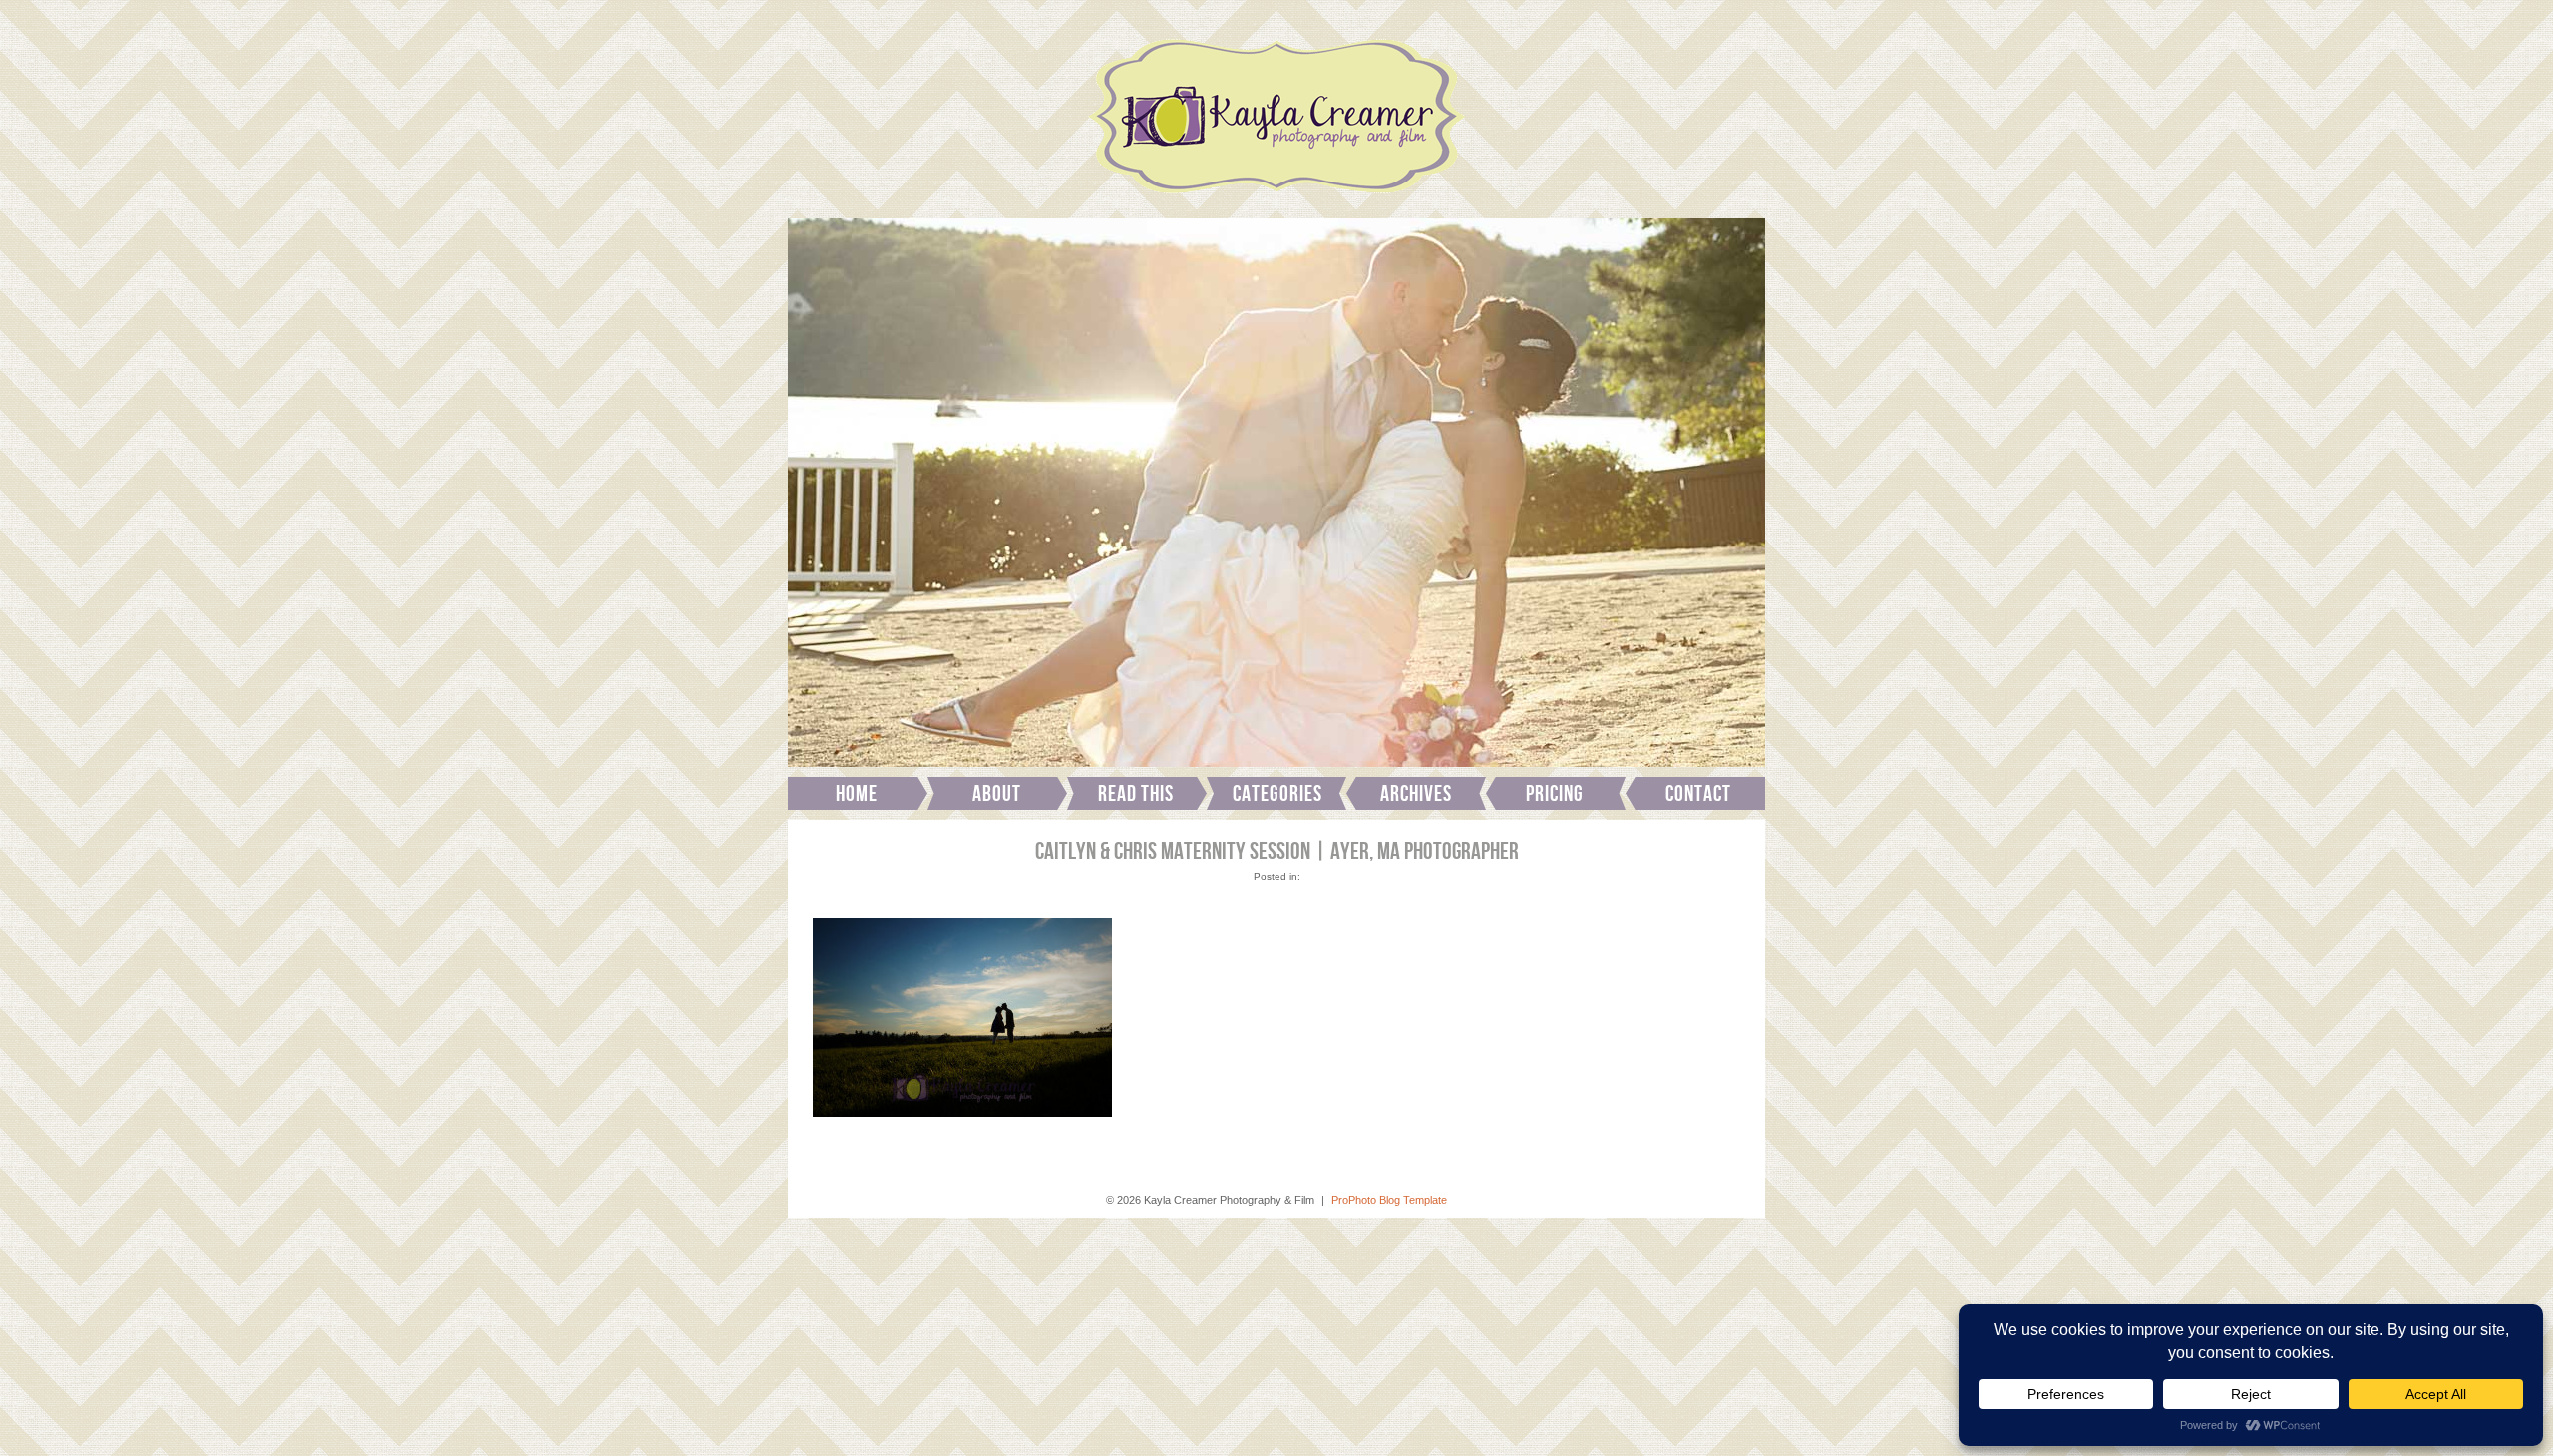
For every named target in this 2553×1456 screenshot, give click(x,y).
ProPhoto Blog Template (1389, 1200)
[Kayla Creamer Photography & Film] (1276, 199)
